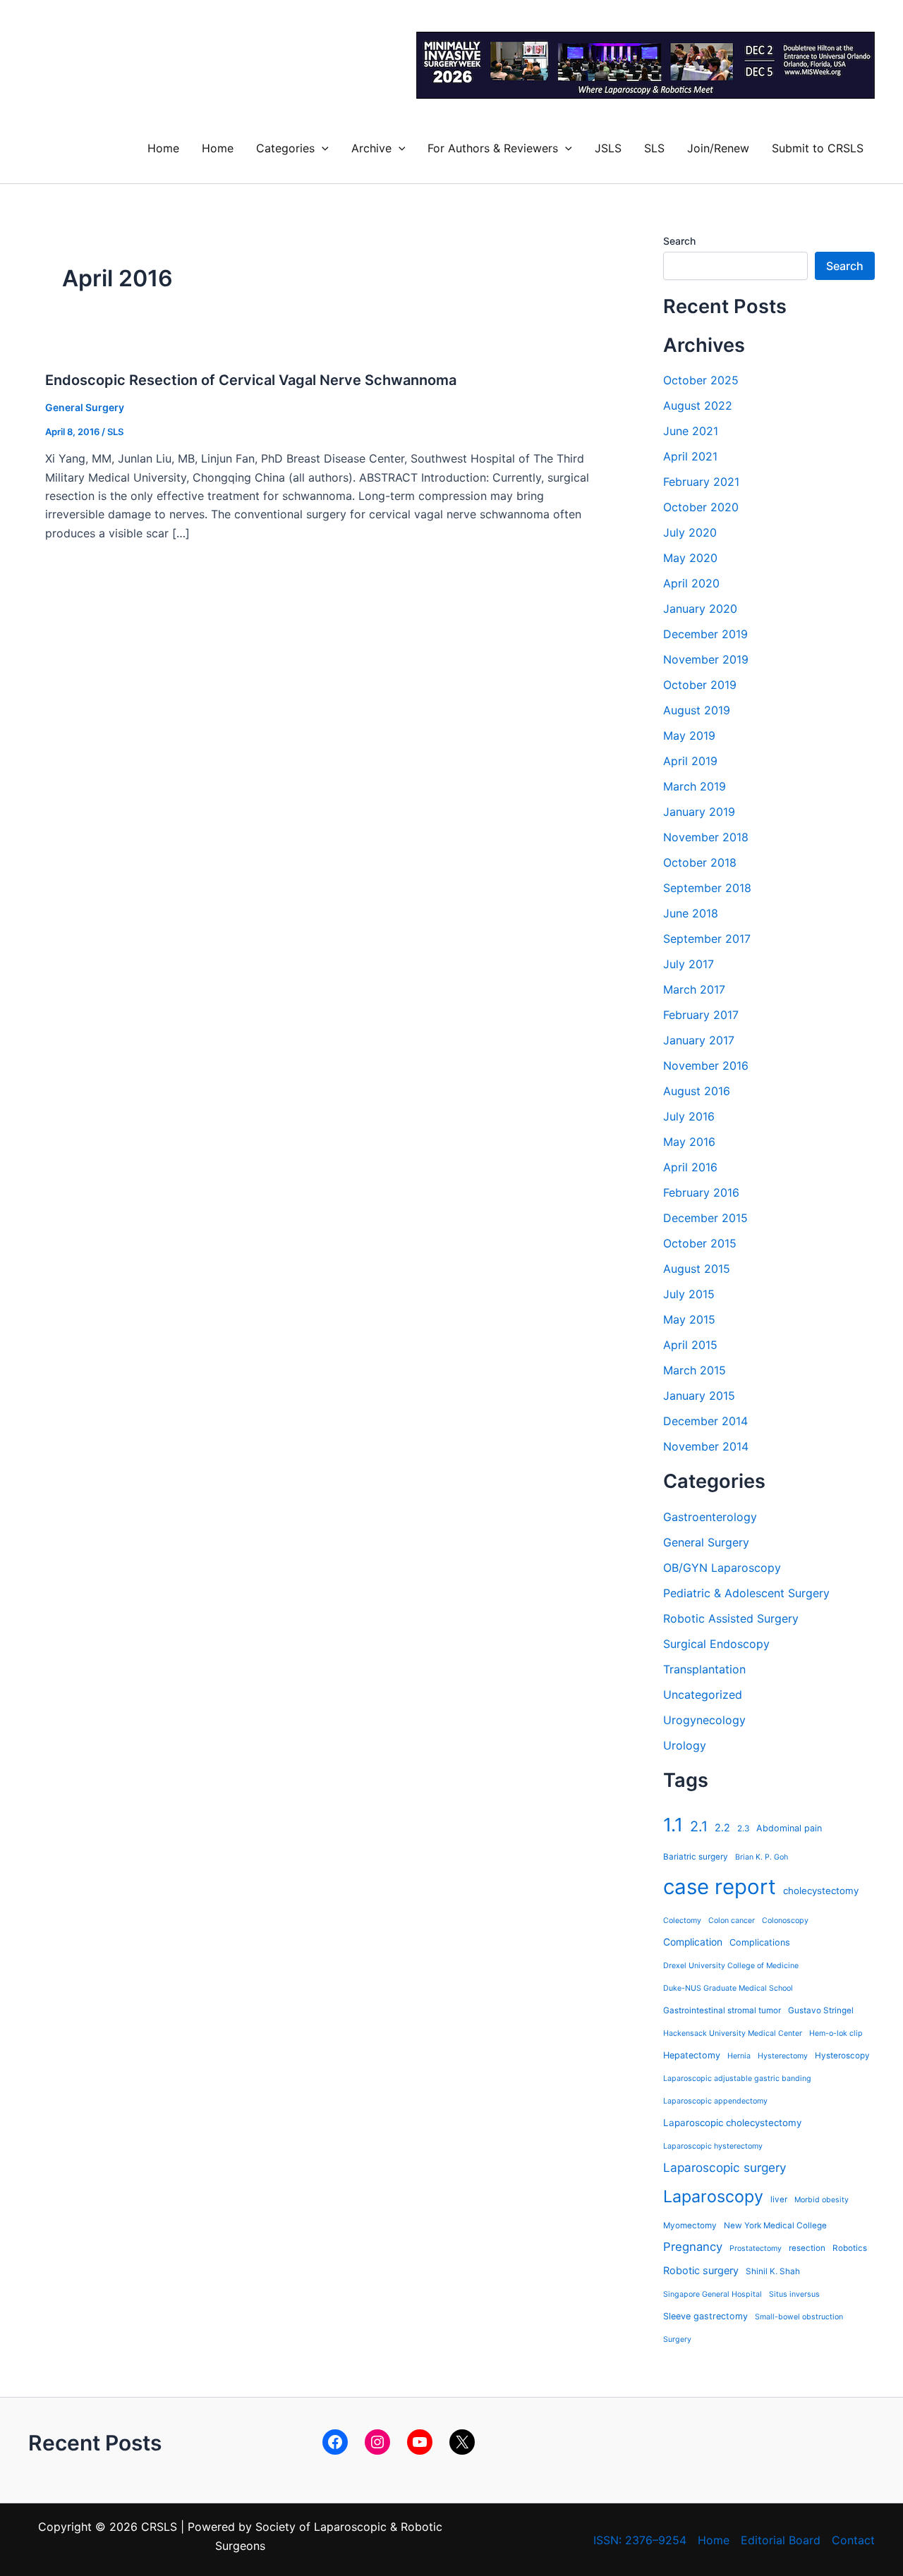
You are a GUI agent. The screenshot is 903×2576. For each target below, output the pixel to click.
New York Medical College (775, 2226)
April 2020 (691, 583)
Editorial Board (781, 2540)
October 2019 (700, 685)
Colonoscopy (785, 1921)
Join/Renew (718, 148)
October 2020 (701, 507)
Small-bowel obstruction (799, 2317)
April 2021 (690, 456)
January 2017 (699, 1040)
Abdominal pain (789, 1828)
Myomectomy (690, 2226)
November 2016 (706, 1066)
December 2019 (705, 634)
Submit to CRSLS (818, 148)
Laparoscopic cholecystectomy (732, 2123)
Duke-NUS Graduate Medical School (728, 1988)
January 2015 (699, 1396)
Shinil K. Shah (773, 2271)
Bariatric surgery (696, 1857)
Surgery (677, 2339)
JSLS (608, 148)
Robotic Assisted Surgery (731, 1618)
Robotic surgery (701, 2270)
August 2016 (697, 1091)
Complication (693, 1942)
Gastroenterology (710, 1517)
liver (779, 2199)
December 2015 (705, 1218)
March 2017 (694, 989)
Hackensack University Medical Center (733, 2033)
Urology (685, 1745)
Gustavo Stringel (821, 2010)
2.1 (699, 1826)
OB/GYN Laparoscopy (722, 1568)
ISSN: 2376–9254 (640, 2540)
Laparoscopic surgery (725, 2167)
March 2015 (695, 1370)
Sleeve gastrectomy (705, 2316)
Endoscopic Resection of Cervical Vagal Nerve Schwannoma (251, 380)
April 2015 (690, 1345)
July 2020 (690, 532)
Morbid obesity (822, 2200)
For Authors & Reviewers (493, 148)
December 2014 (705, 1421)
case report (720, 1887)
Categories (285, 148)
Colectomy (682, 1921)
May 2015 (689, 1319)
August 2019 (697, 710)
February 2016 (701, 1192)
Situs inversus (794, 2294)
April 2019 (690, 761)
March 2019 (695, 786)
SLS (654, 148)
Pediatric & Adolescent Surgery (746, 1593)
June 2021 (691, 431)
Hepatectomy (692, 2055)
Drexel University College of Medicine (731, 1966)
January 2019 (699, 812)
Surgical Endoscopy (716, 1644)
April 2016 (690, 1167)
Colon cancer (732, 1921)
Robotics (850, 2248)
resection (807, 2248)
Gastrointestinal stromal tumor (722, 2010)
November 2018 (706, 837)
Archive (371, 148)
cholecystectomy (821, 1891)
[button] (322, 148)
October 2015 (700, 1243)
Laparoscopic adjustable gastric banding (737, 2078)
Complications (760, 1942)
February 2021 (701, 482)
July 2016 (689, 1116)
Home (163, 148)
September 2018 (707, 888)
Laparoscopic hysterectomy (713, 2146)
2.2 (722, 1827)
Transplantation (704, 1669)
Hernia (739, 2056)
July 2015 (689, 1294)
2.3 (743, 1829)
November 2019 (706, 659)
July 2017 (689, 964)
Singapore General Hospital (713, 2294)
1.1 (673, 1825)
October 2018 (700, 862)
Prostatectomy (756, 2248)
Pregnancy (693, 2247)
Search (679, 241)
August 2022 (698, 405)
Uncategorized (703, 1695)
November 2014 (706, 1446)
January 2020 (700, 609)
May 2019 (689, 735)
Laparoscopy (713, 2196)
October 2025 (701, 380)
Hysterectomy (783, 2056)
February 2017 (701, 1015)
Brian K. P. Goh (762, 1857)
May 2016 (689, 1142)
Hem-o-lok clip (836, 2033)
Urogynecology (704, 1720)
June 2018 (691, 913)
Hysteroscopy (842, 2056)
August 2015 (697, 1269)
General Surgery (85, 407)
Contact (853, 2540)
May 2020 (690, 558)
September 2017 (707, 939)
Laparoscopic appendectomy (715, 2101)
